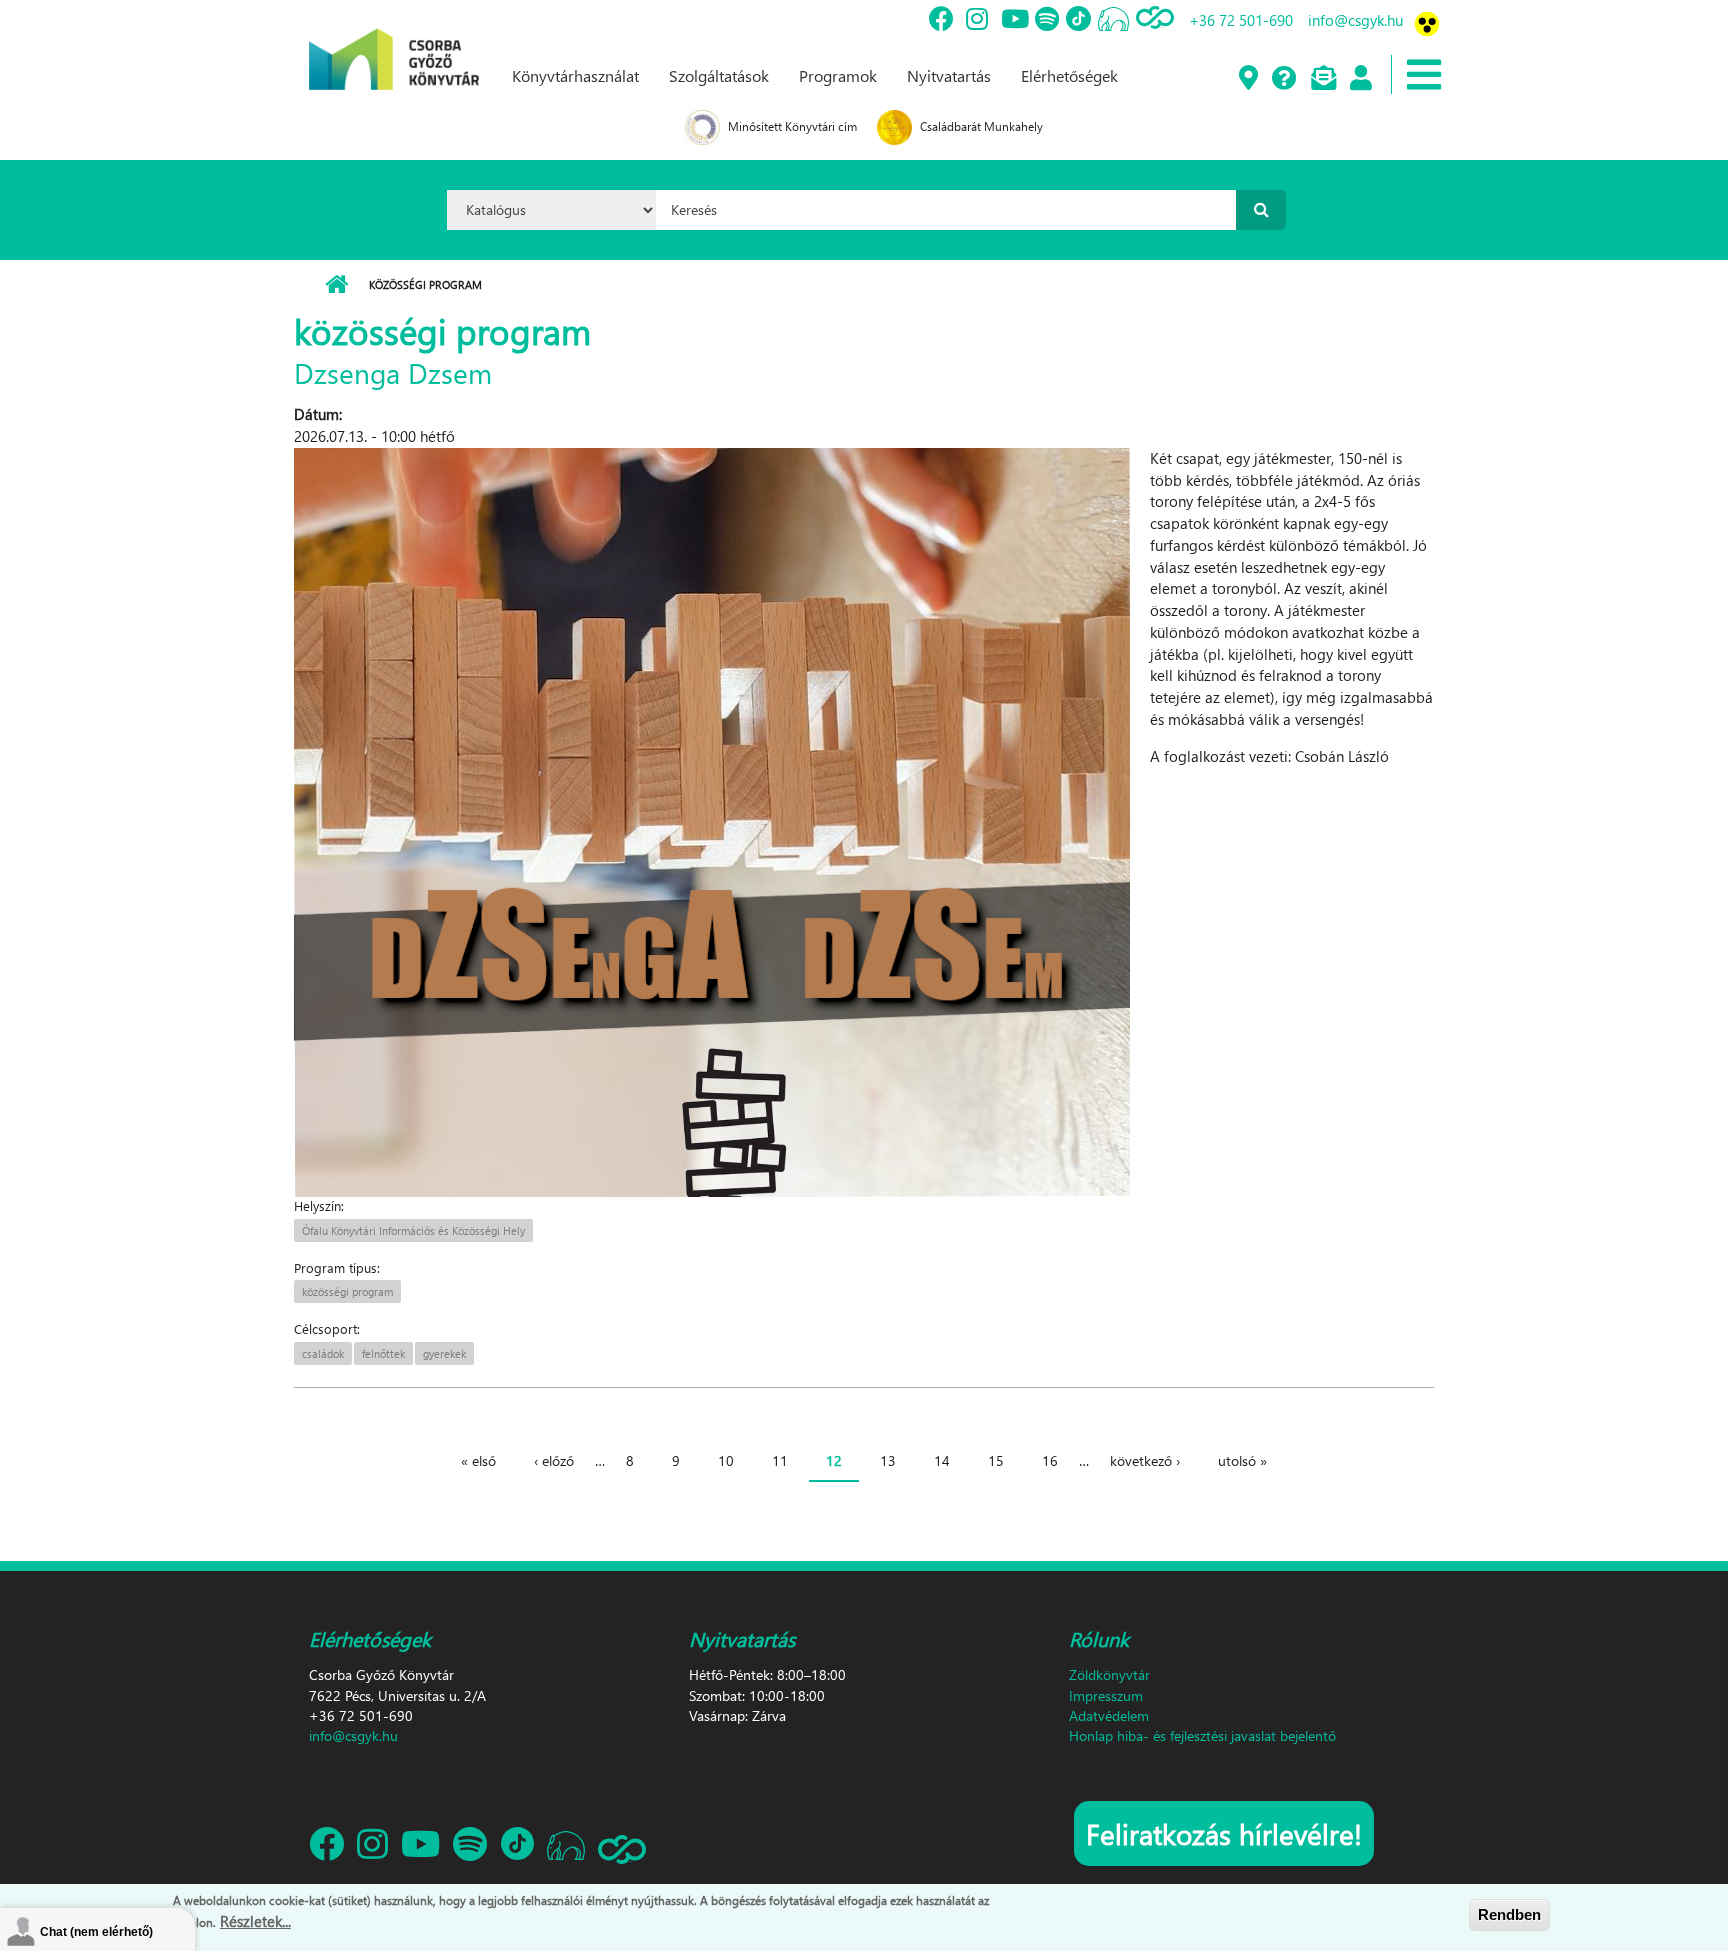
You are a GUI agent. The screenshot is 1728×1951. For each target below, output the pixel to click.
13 (888, 1460)
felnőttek (383, 1353)
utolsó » (1242, 1460)
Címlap (336, 285)
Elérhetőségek (1069, 75)
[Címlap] (394, 43)
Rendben (1509, 1914)
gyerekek (444, 1353)
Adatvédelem (1109, 1715)
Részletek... (255, 1920)
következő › (1145, 1460)
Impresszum (1106, 1695)
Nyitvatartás (949, 75)
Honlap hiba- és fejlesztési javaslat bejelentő (1202, 1735)
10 (726, 1460)
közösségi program (347, 1291)
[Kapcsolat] (1322, 79)
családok (323, 1353)
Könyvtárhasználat (575, 75)
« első (478, 1460)
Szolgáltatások (719, 75)
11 (780, 1460)
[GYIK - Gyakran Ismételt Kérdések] (1283, 79)
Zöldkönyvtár (1109, 1674)
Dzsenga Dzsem (393, 372)
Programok (838, 75)
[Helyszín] (1247, 79)
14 (942, 1460)
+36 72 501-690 (1241, 20)
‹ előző (554, 1460)
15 (996, 1460)
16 (1050, 1460)
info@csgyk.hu (1355, 20)
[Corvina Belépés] (1360, 79)
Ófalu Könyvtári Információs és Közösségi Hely (413, 1230)
